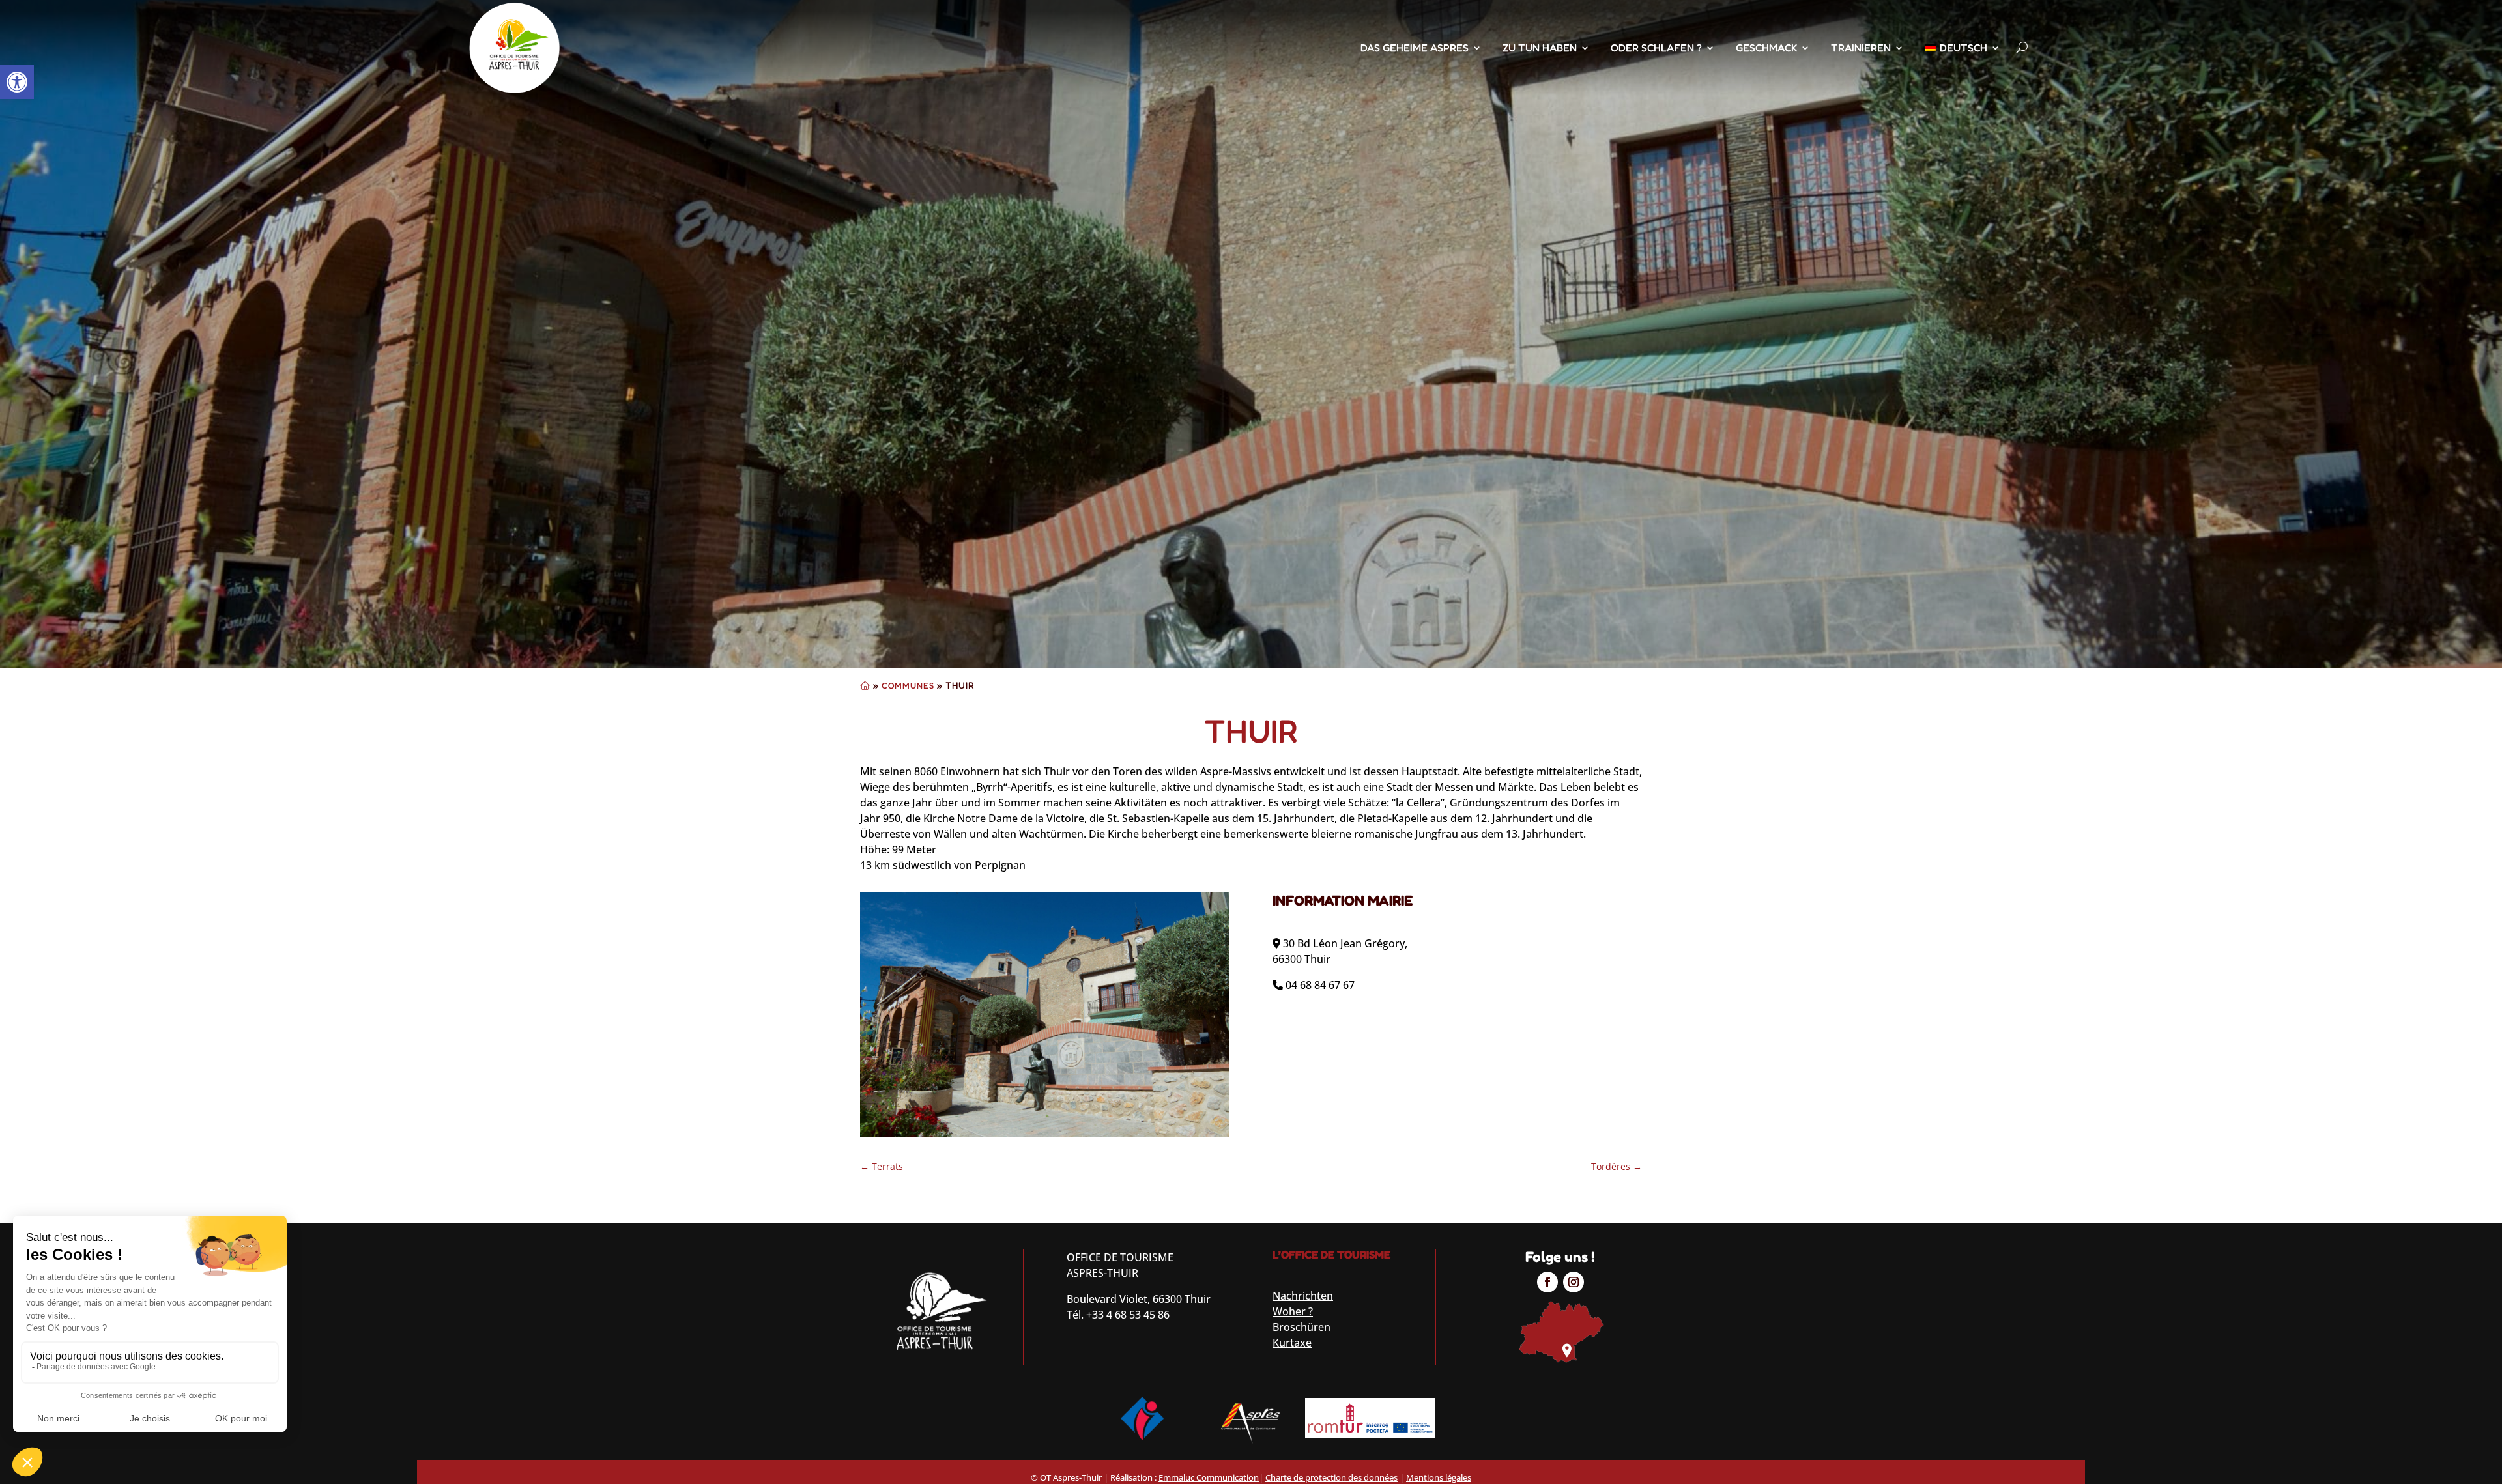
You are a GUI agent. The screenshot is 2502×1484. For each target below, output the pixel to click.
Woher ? (1293, 1311)
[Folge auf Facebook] (1547, 1282)
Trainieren (1861, 48)
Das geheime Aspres (1415, 48)
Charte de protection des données (1331, 1477)
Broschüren (1301, 1327)
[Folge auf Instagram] (1574, 1282)
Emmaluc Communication (1209, 1477)
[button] (17, 82)
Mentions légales (1439, 1477)
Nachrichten (1303, 1296)
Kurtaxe (1292, 1343)
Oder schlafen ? (1656, 48)
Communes (908, 685)
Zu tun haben (1540, 48)
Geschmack (1766, 48)
